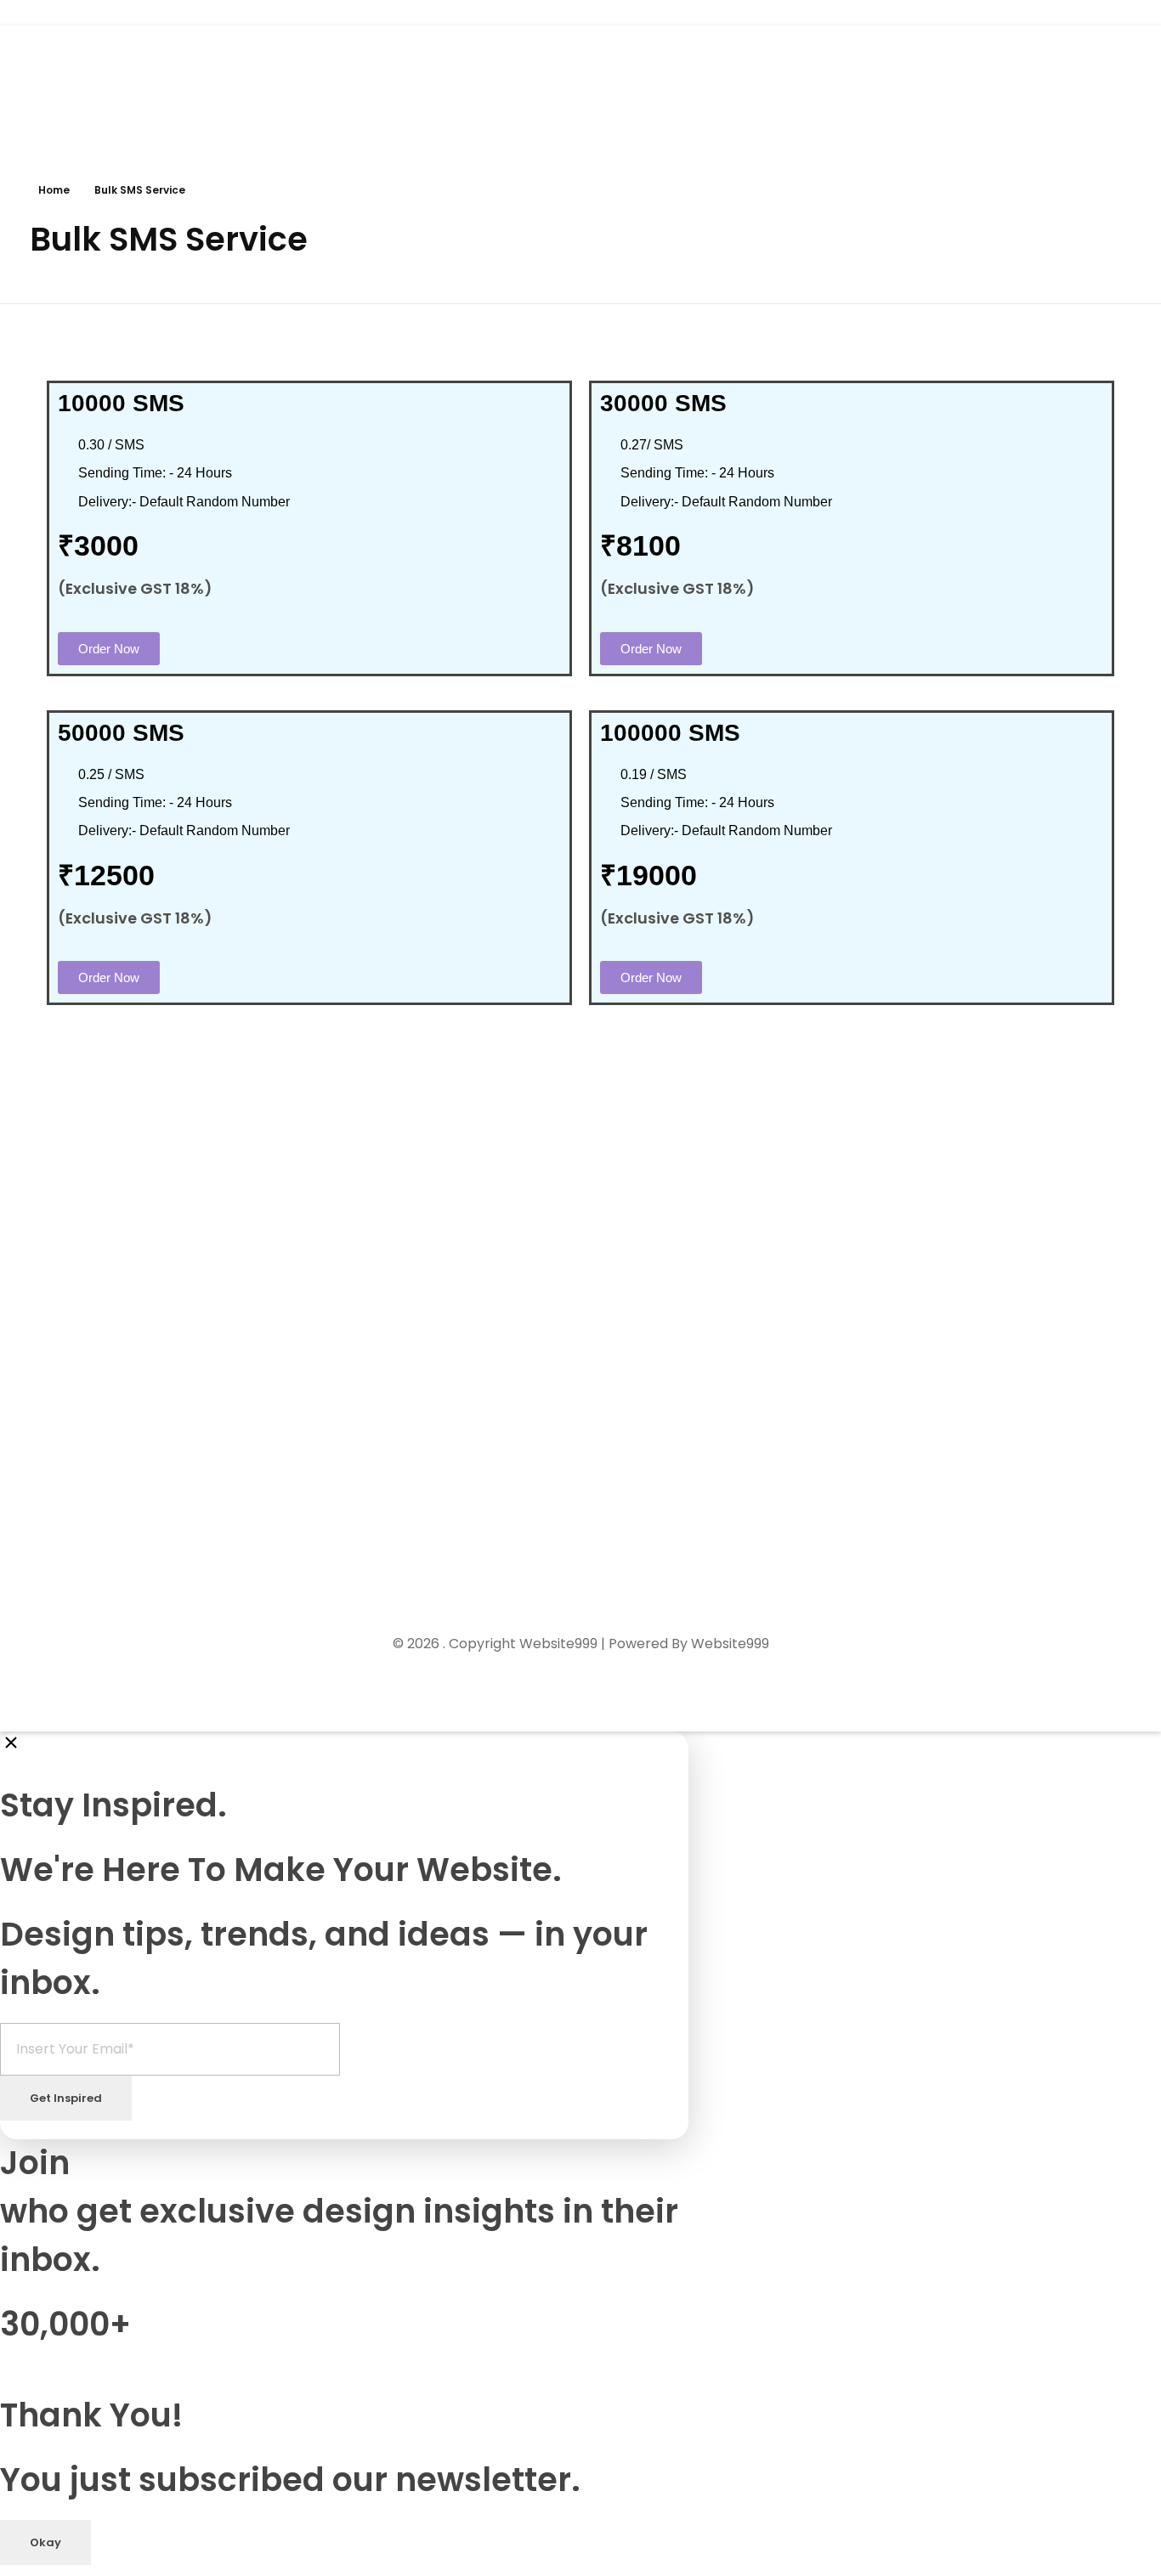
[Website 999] (93, 85)
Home (54, 190)
